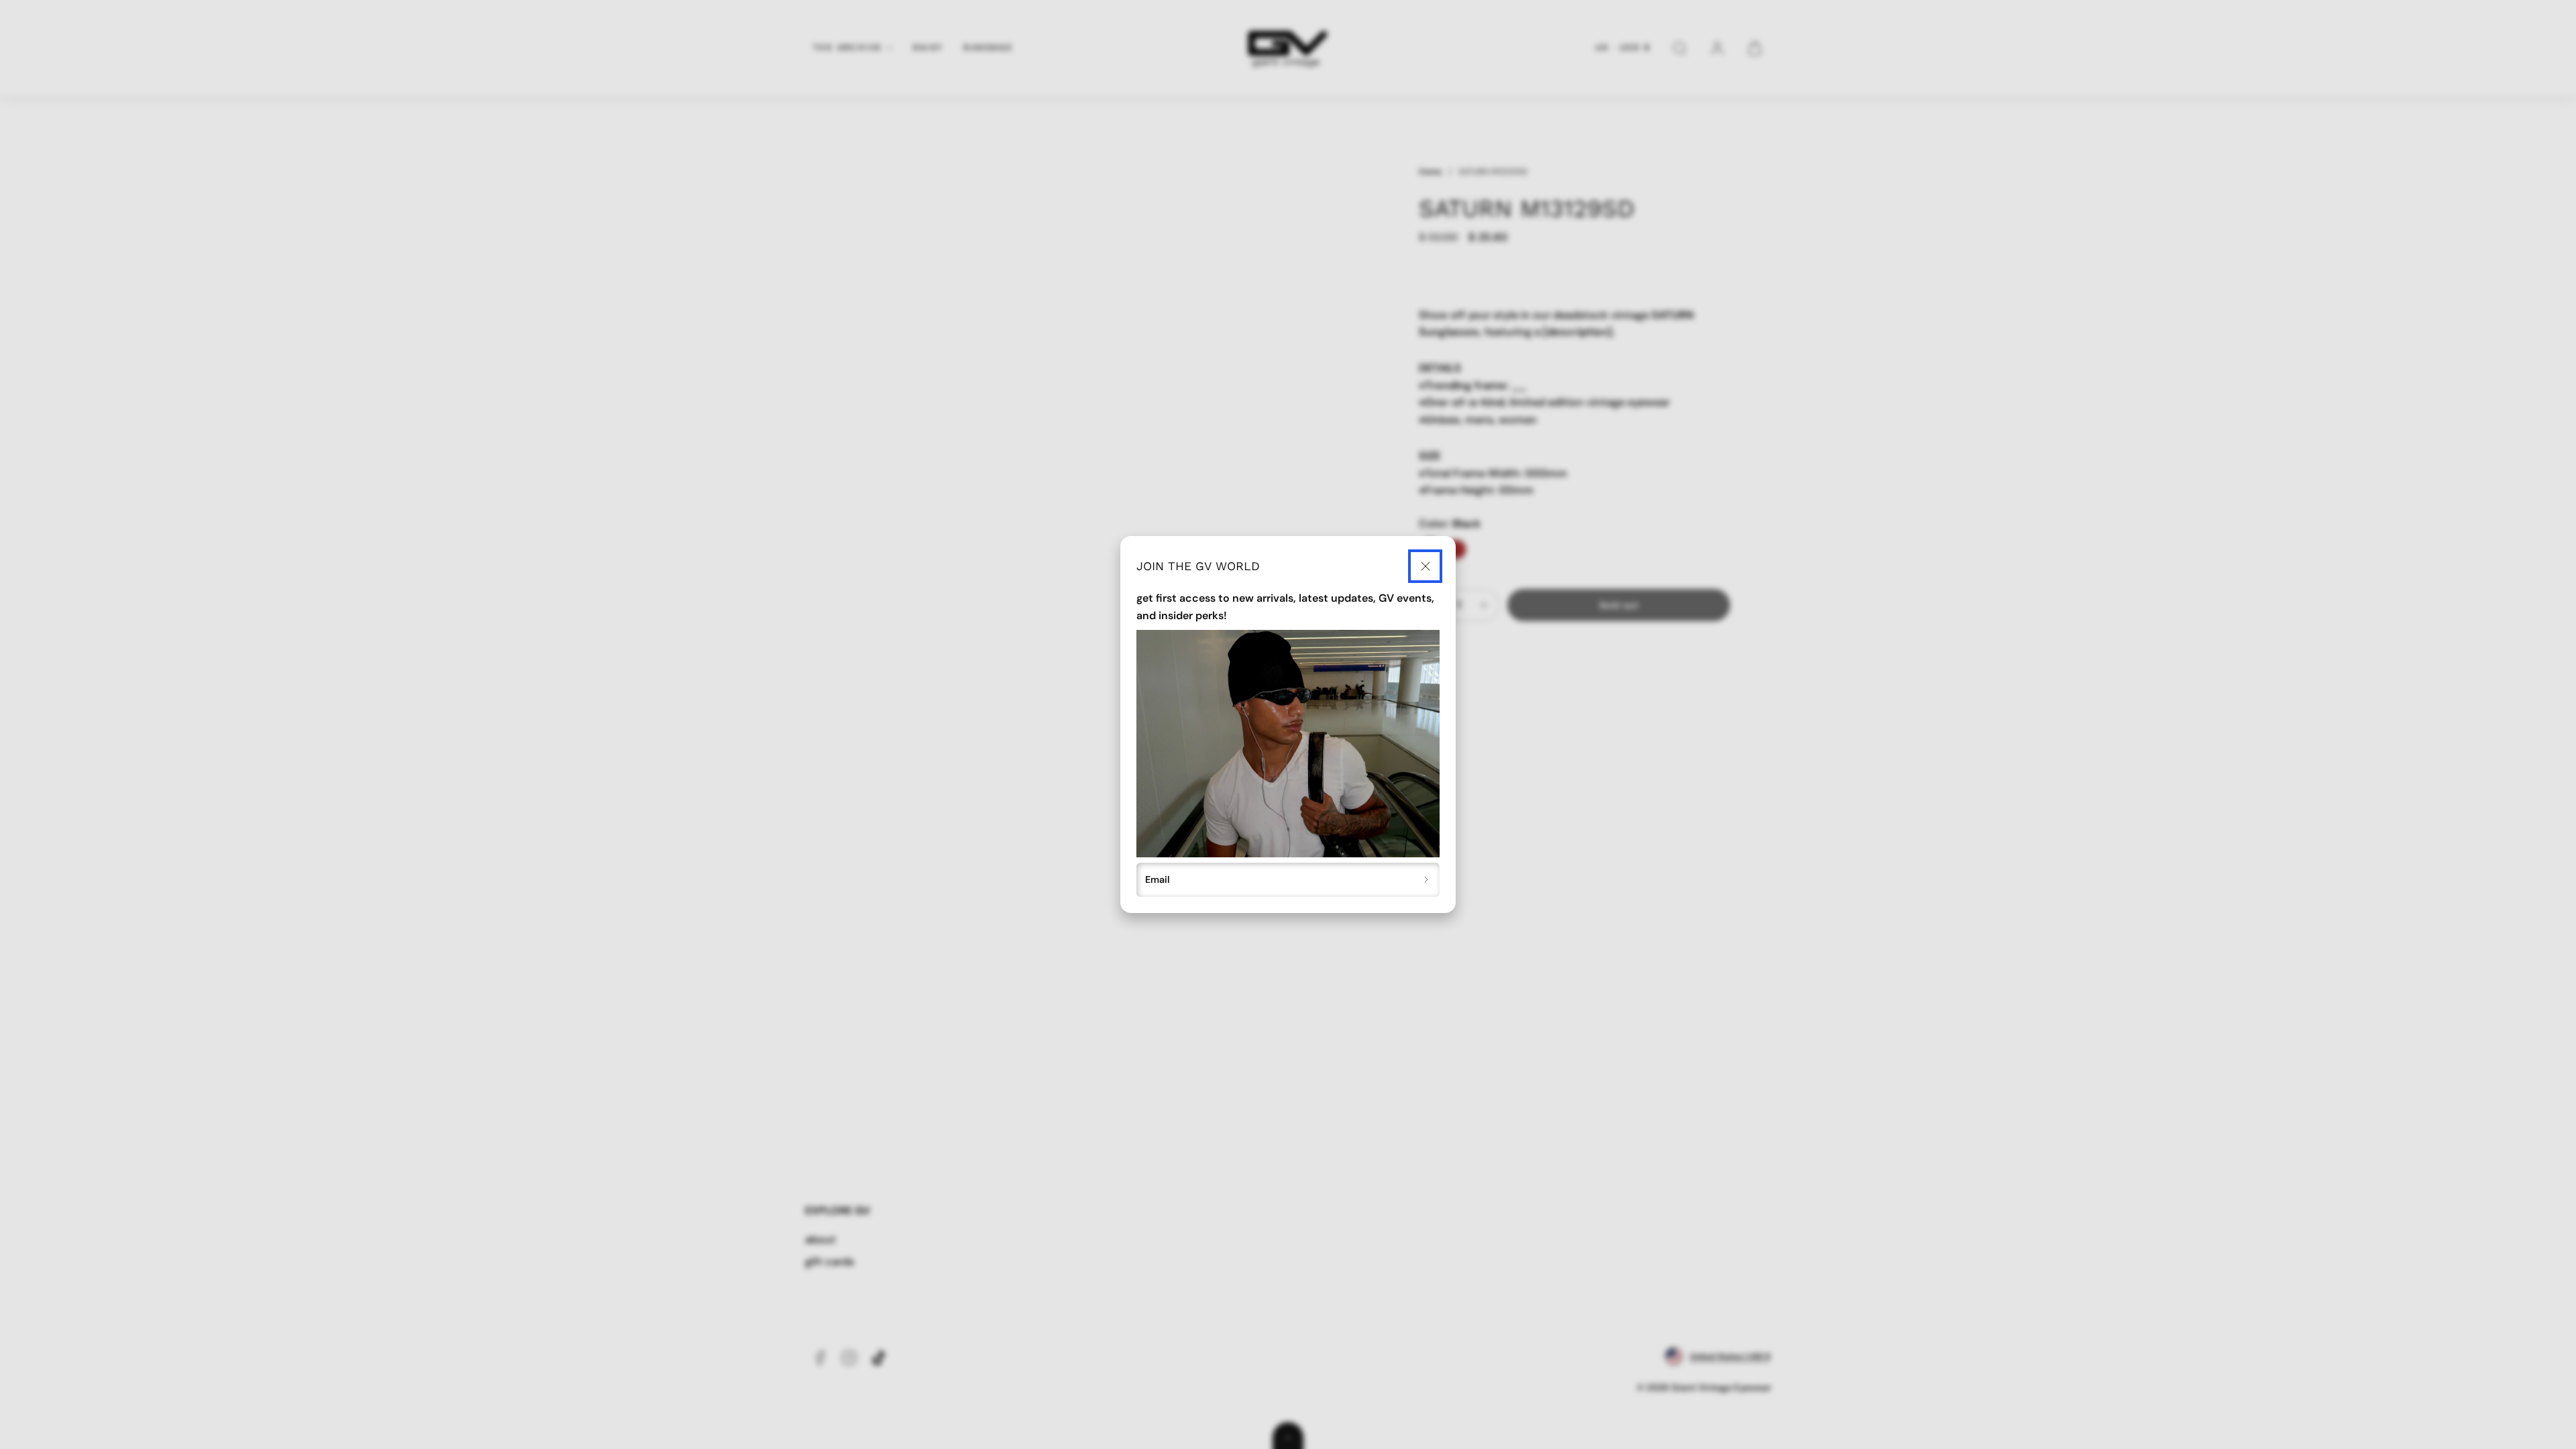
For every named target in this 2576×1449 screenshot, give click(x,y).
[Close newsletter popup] (1425, 567)
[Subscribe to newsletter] (1427, 880)
